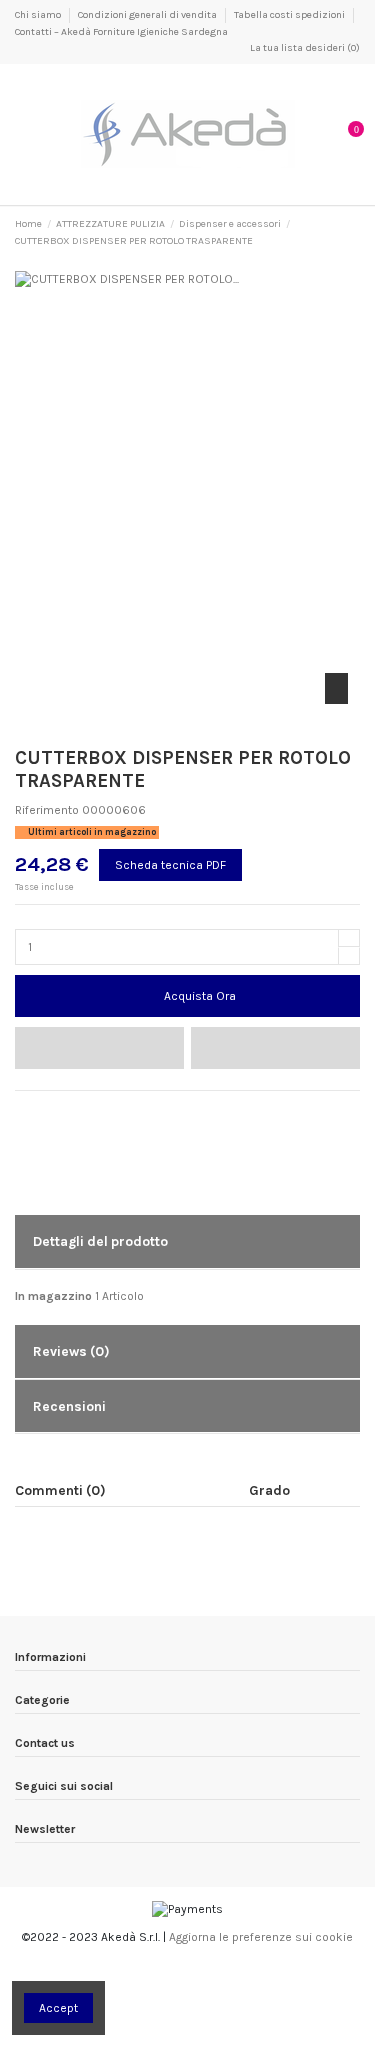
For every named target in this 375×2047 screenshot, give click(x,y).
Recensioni (69, 1406)
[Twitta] (42, 1111)
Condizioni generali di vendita (148, 15)
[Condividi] (23, 1111)
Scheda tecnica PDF (170, 865)
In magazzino (53, 1296)
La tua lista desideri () (304, 48)
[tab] (187, 1242)
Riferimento (47, 810)
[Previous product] (337, 233)
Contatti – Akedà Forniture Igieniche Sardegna (121, 32)
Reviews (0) (71, 1351)
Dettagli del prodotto (100, 1241)
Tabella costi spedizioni (290, 15)
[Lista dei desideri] (99, 1048)
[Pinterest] (61, 1111)
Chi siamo (39, 15)
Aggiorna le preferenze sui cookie (261, 1937)
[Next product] (353, 233)
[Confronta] (275, 1048)
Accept (58, 2008)
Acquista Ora (200, 996)
